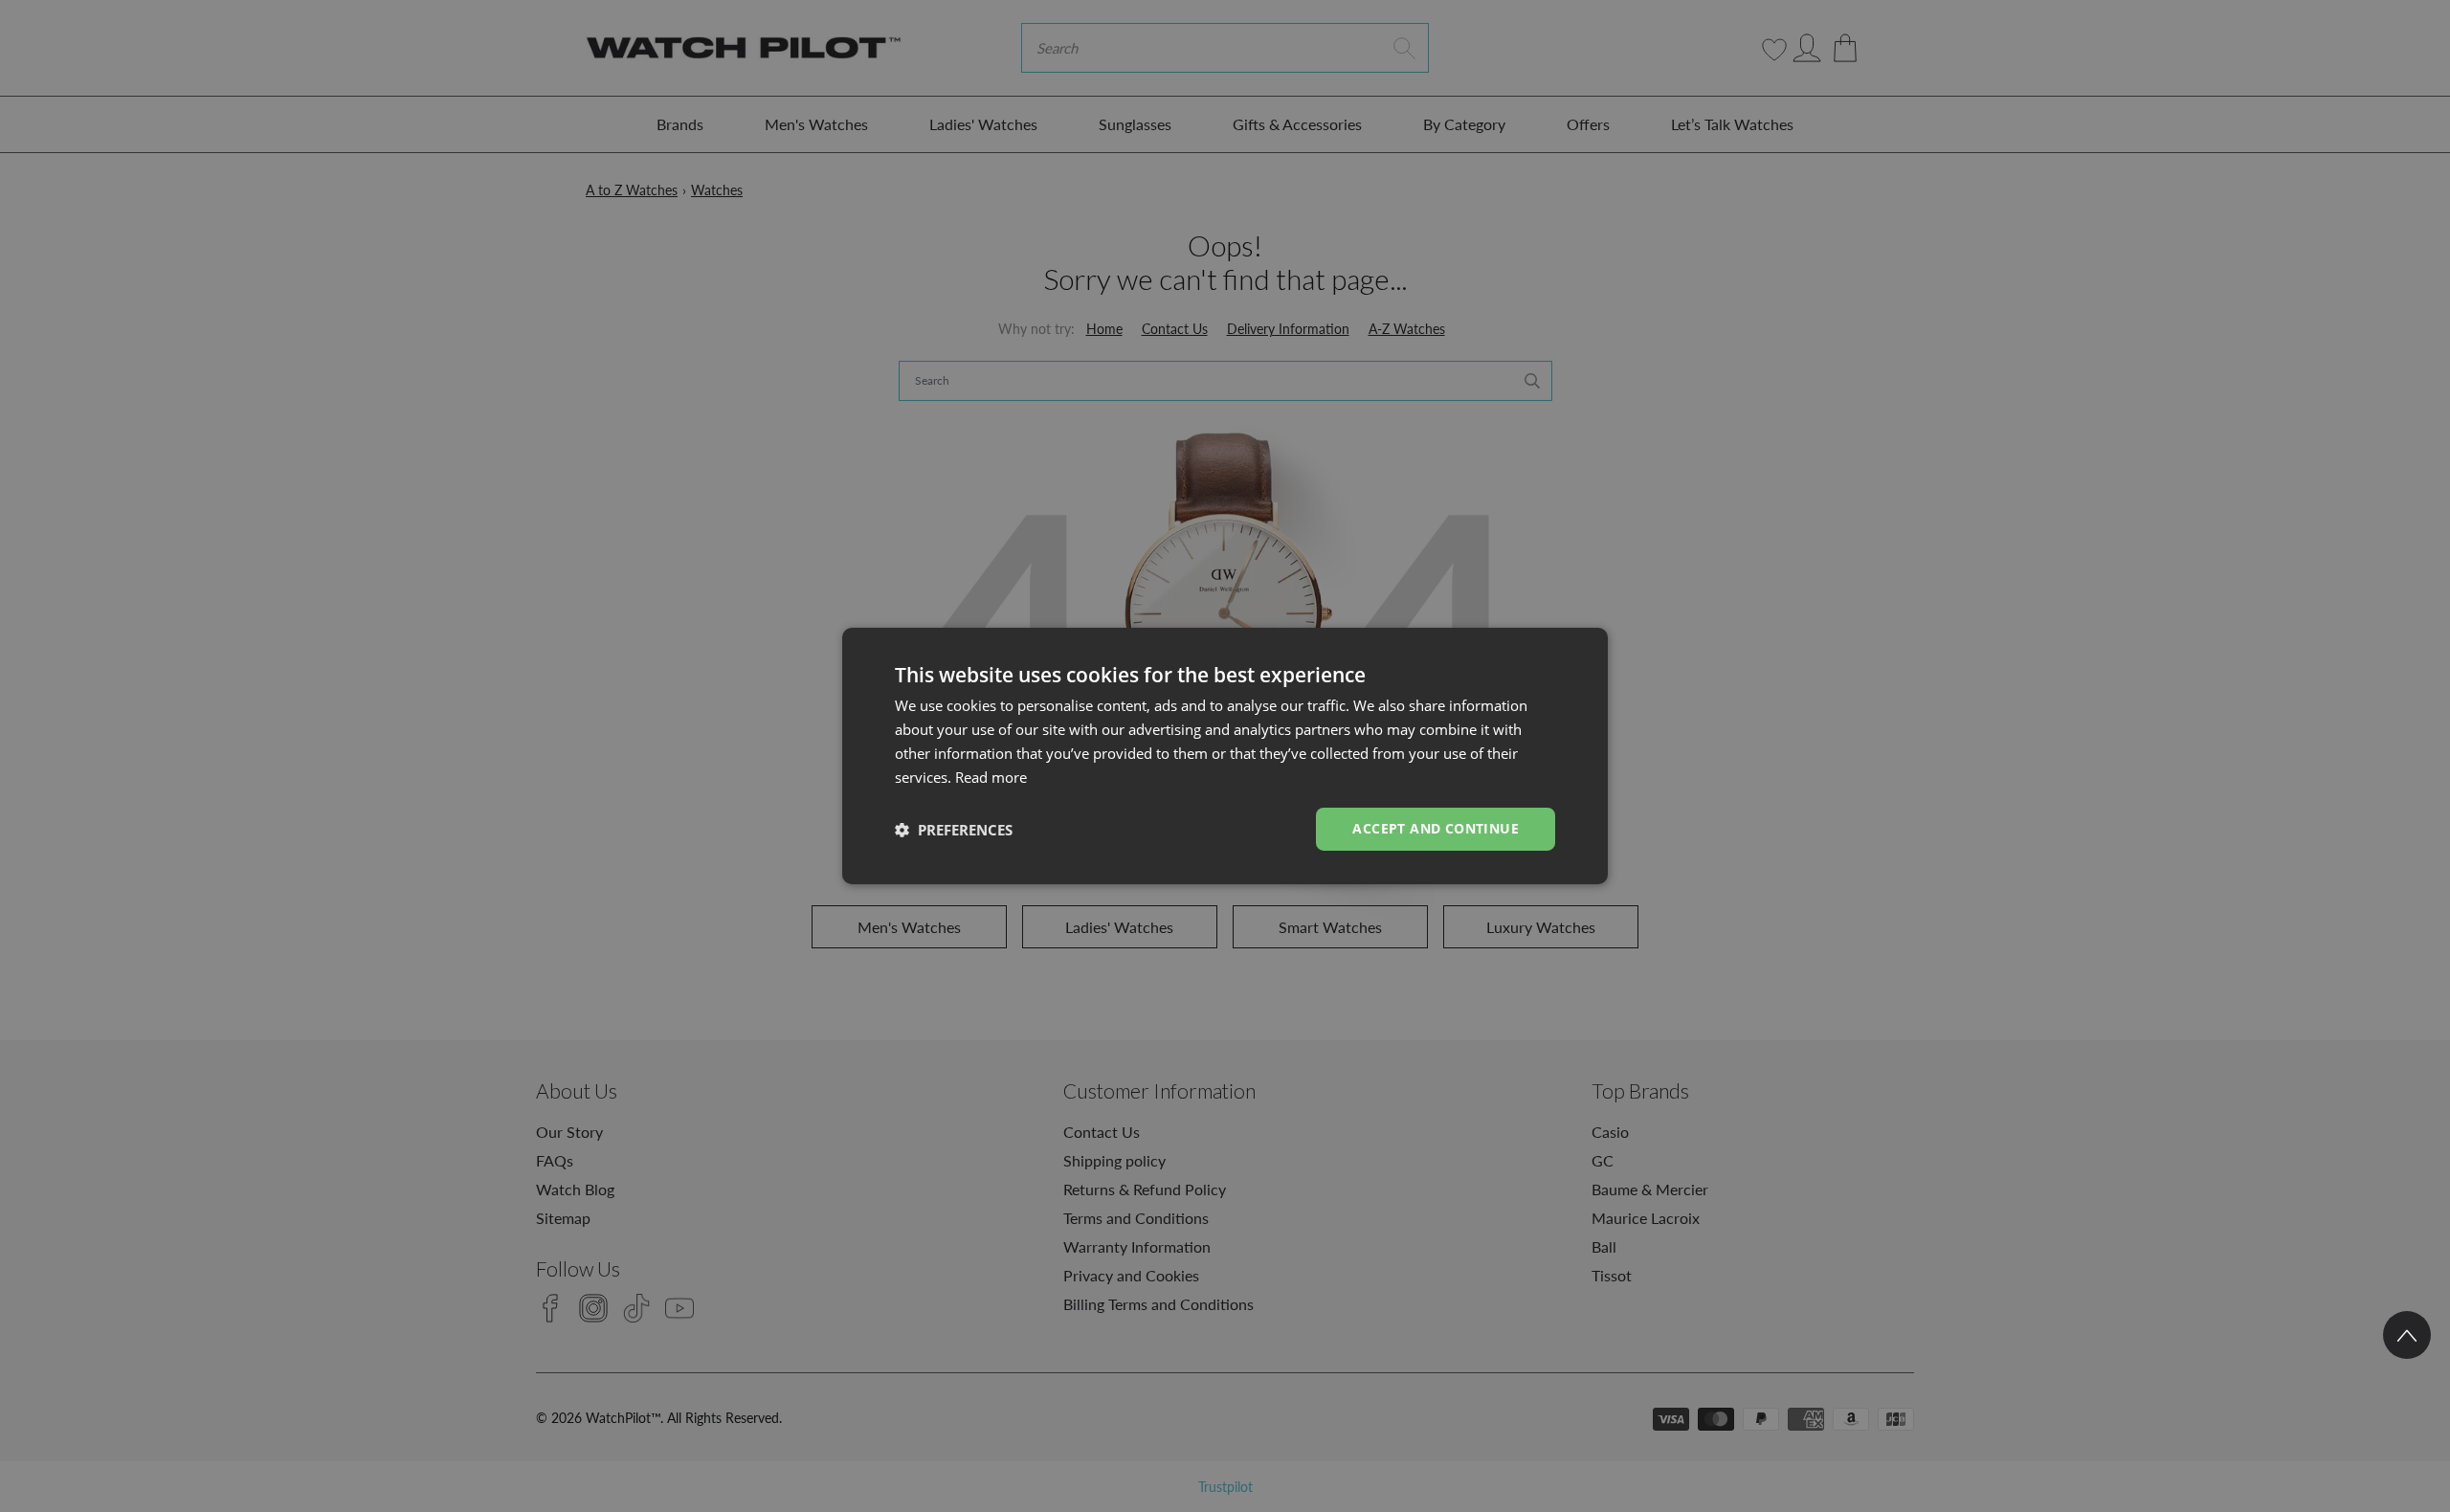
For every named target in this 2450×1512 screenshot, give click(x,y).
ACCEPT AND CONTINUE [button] (1436, 828)
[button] (954, 830)
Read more (991, 777)
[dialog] (1225, 756)
